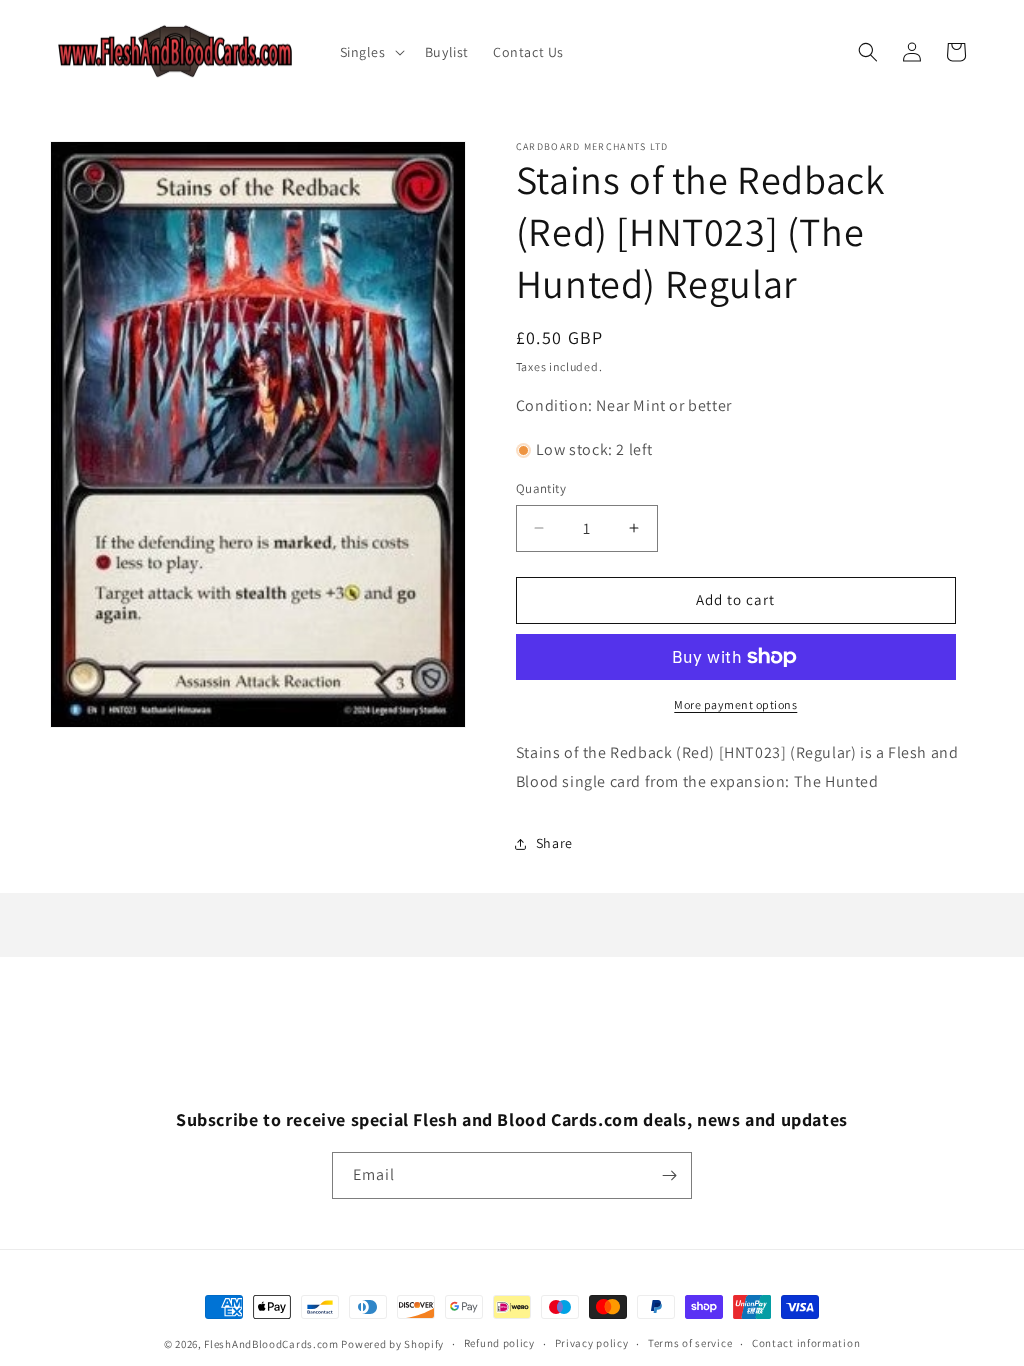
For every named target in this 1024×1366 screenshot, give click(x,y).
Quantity (541, 488)
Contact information (806, 1343)
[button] (370, 52)
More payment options (735, 704)
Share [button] (554, 843)
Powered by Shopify (392, 1344)
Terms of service (690, 1343)
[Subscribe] (669, 1175)
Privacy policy (592, 1343)
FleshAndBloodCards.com (271, 1344)
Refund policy (499, 1343)
